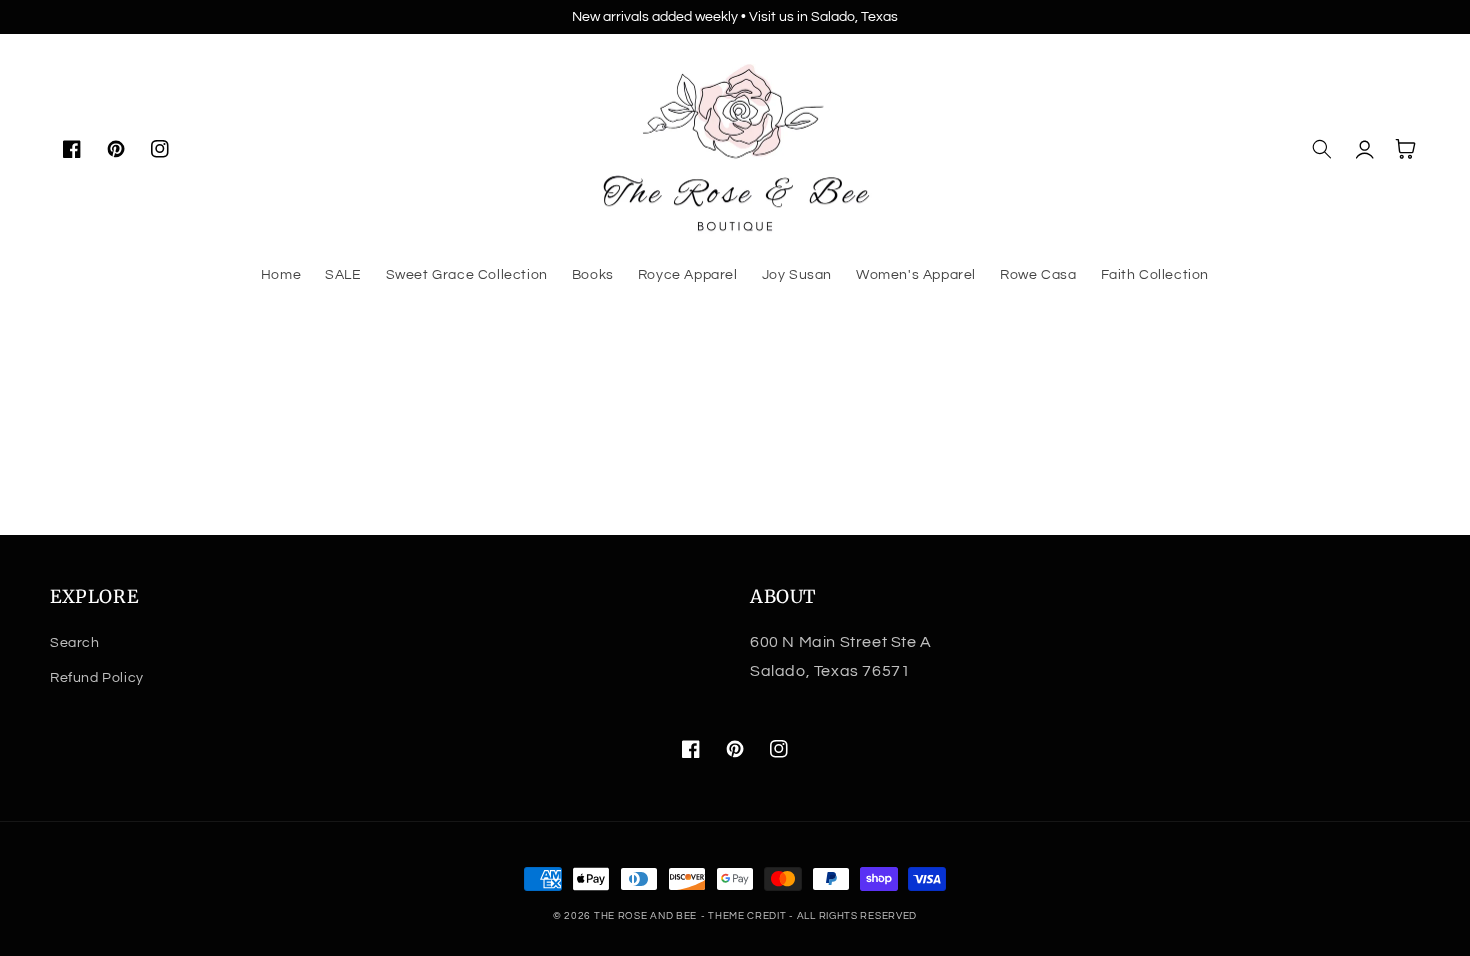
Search (75, 643)
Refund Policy (97, 678)
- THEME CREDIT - (749, 916)
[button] (1322, 149)
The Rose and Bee (645, 916)
